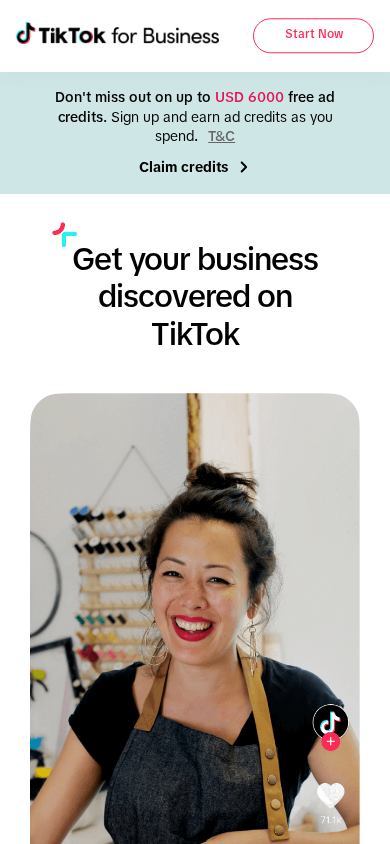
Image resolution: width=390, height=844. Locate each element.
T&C (221, 136)
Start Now (314, 35)
